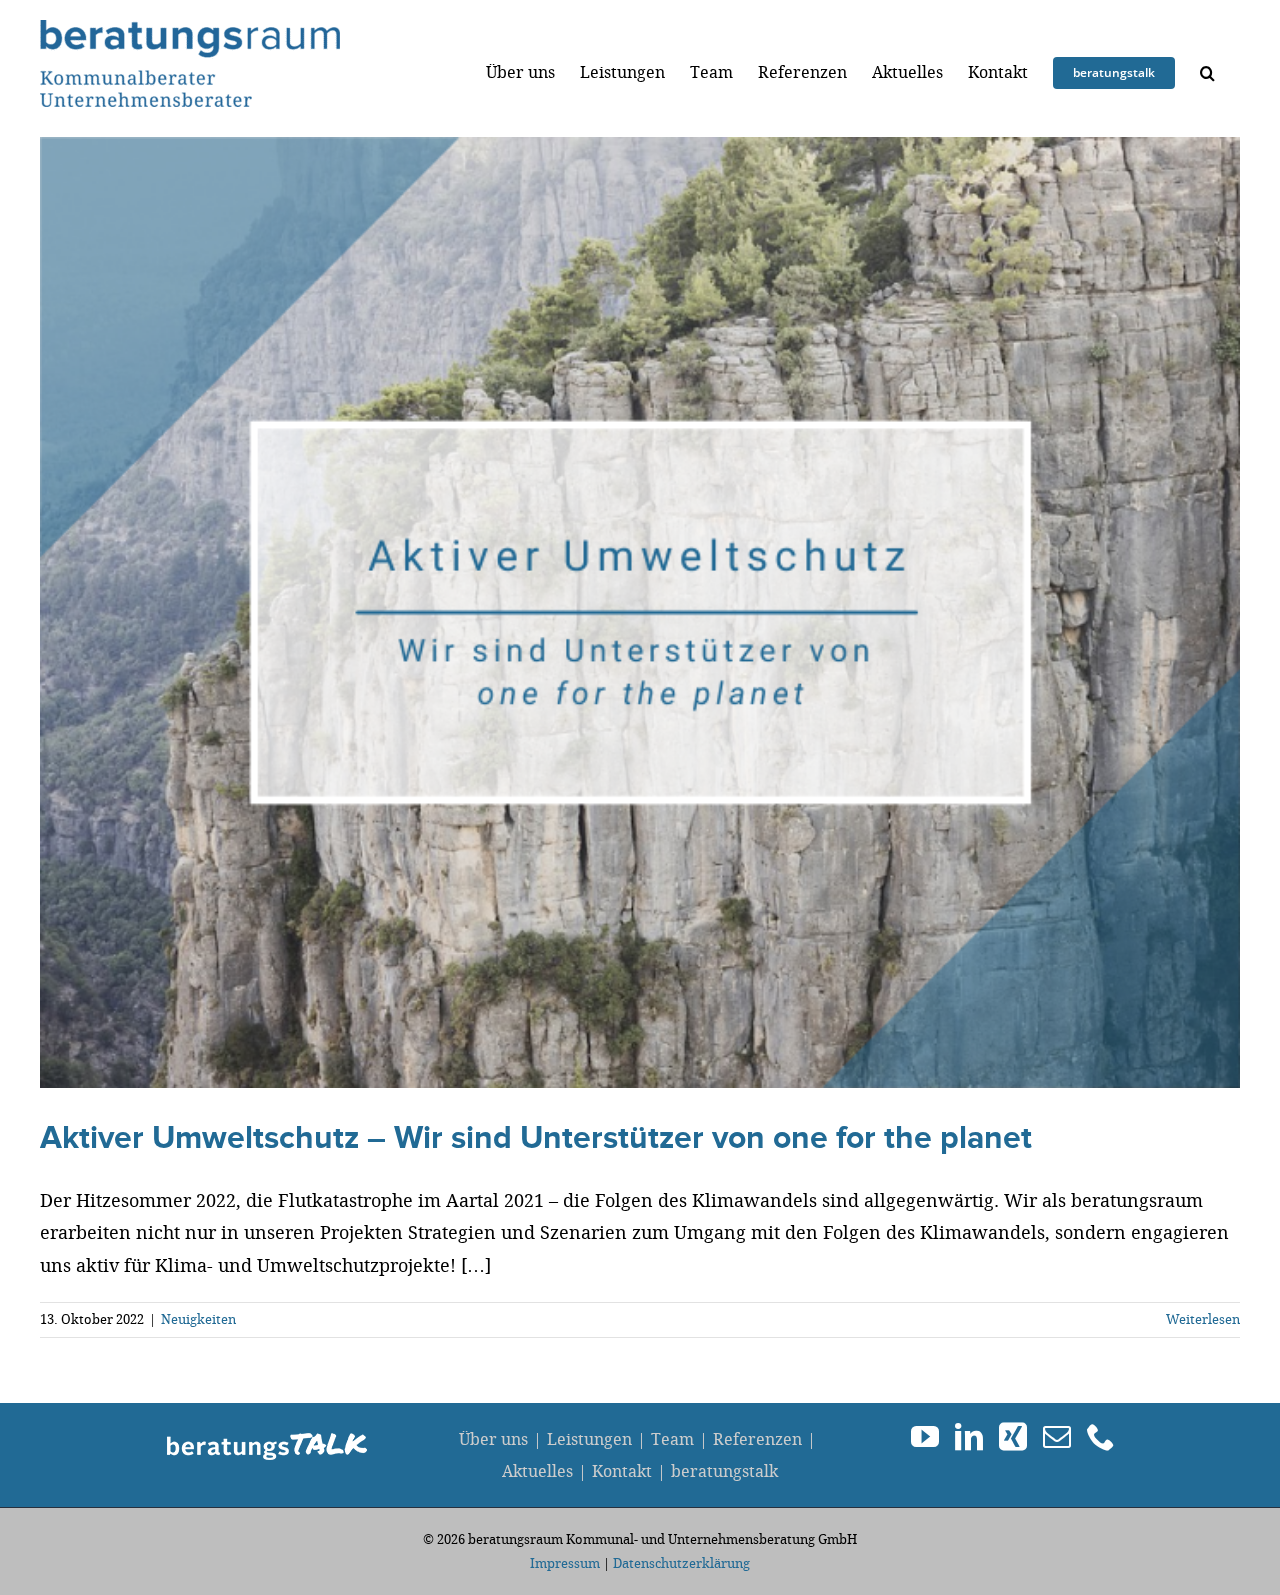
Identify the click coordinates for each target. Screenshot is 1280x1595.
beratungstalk (724, 1471)
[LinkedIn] (969, 1437)
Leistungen (589, 1439)
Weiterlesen (1203, 1319)
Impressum (565, 1563)
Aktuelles (537, 1471)
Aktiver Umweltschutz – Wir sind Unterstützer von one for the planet (536, 1138)
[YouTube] (925, 1437)
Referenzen (757, 1439)
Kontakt (622, 1471)
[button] (1207, 73)
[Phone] (1101, 1437)
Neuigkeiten (198, 1319)
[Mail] (1057, 1437)
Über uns (493, 1439)
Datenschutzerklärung (681, 1563)
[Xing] (1013, 1437)
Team (672, 1439)
